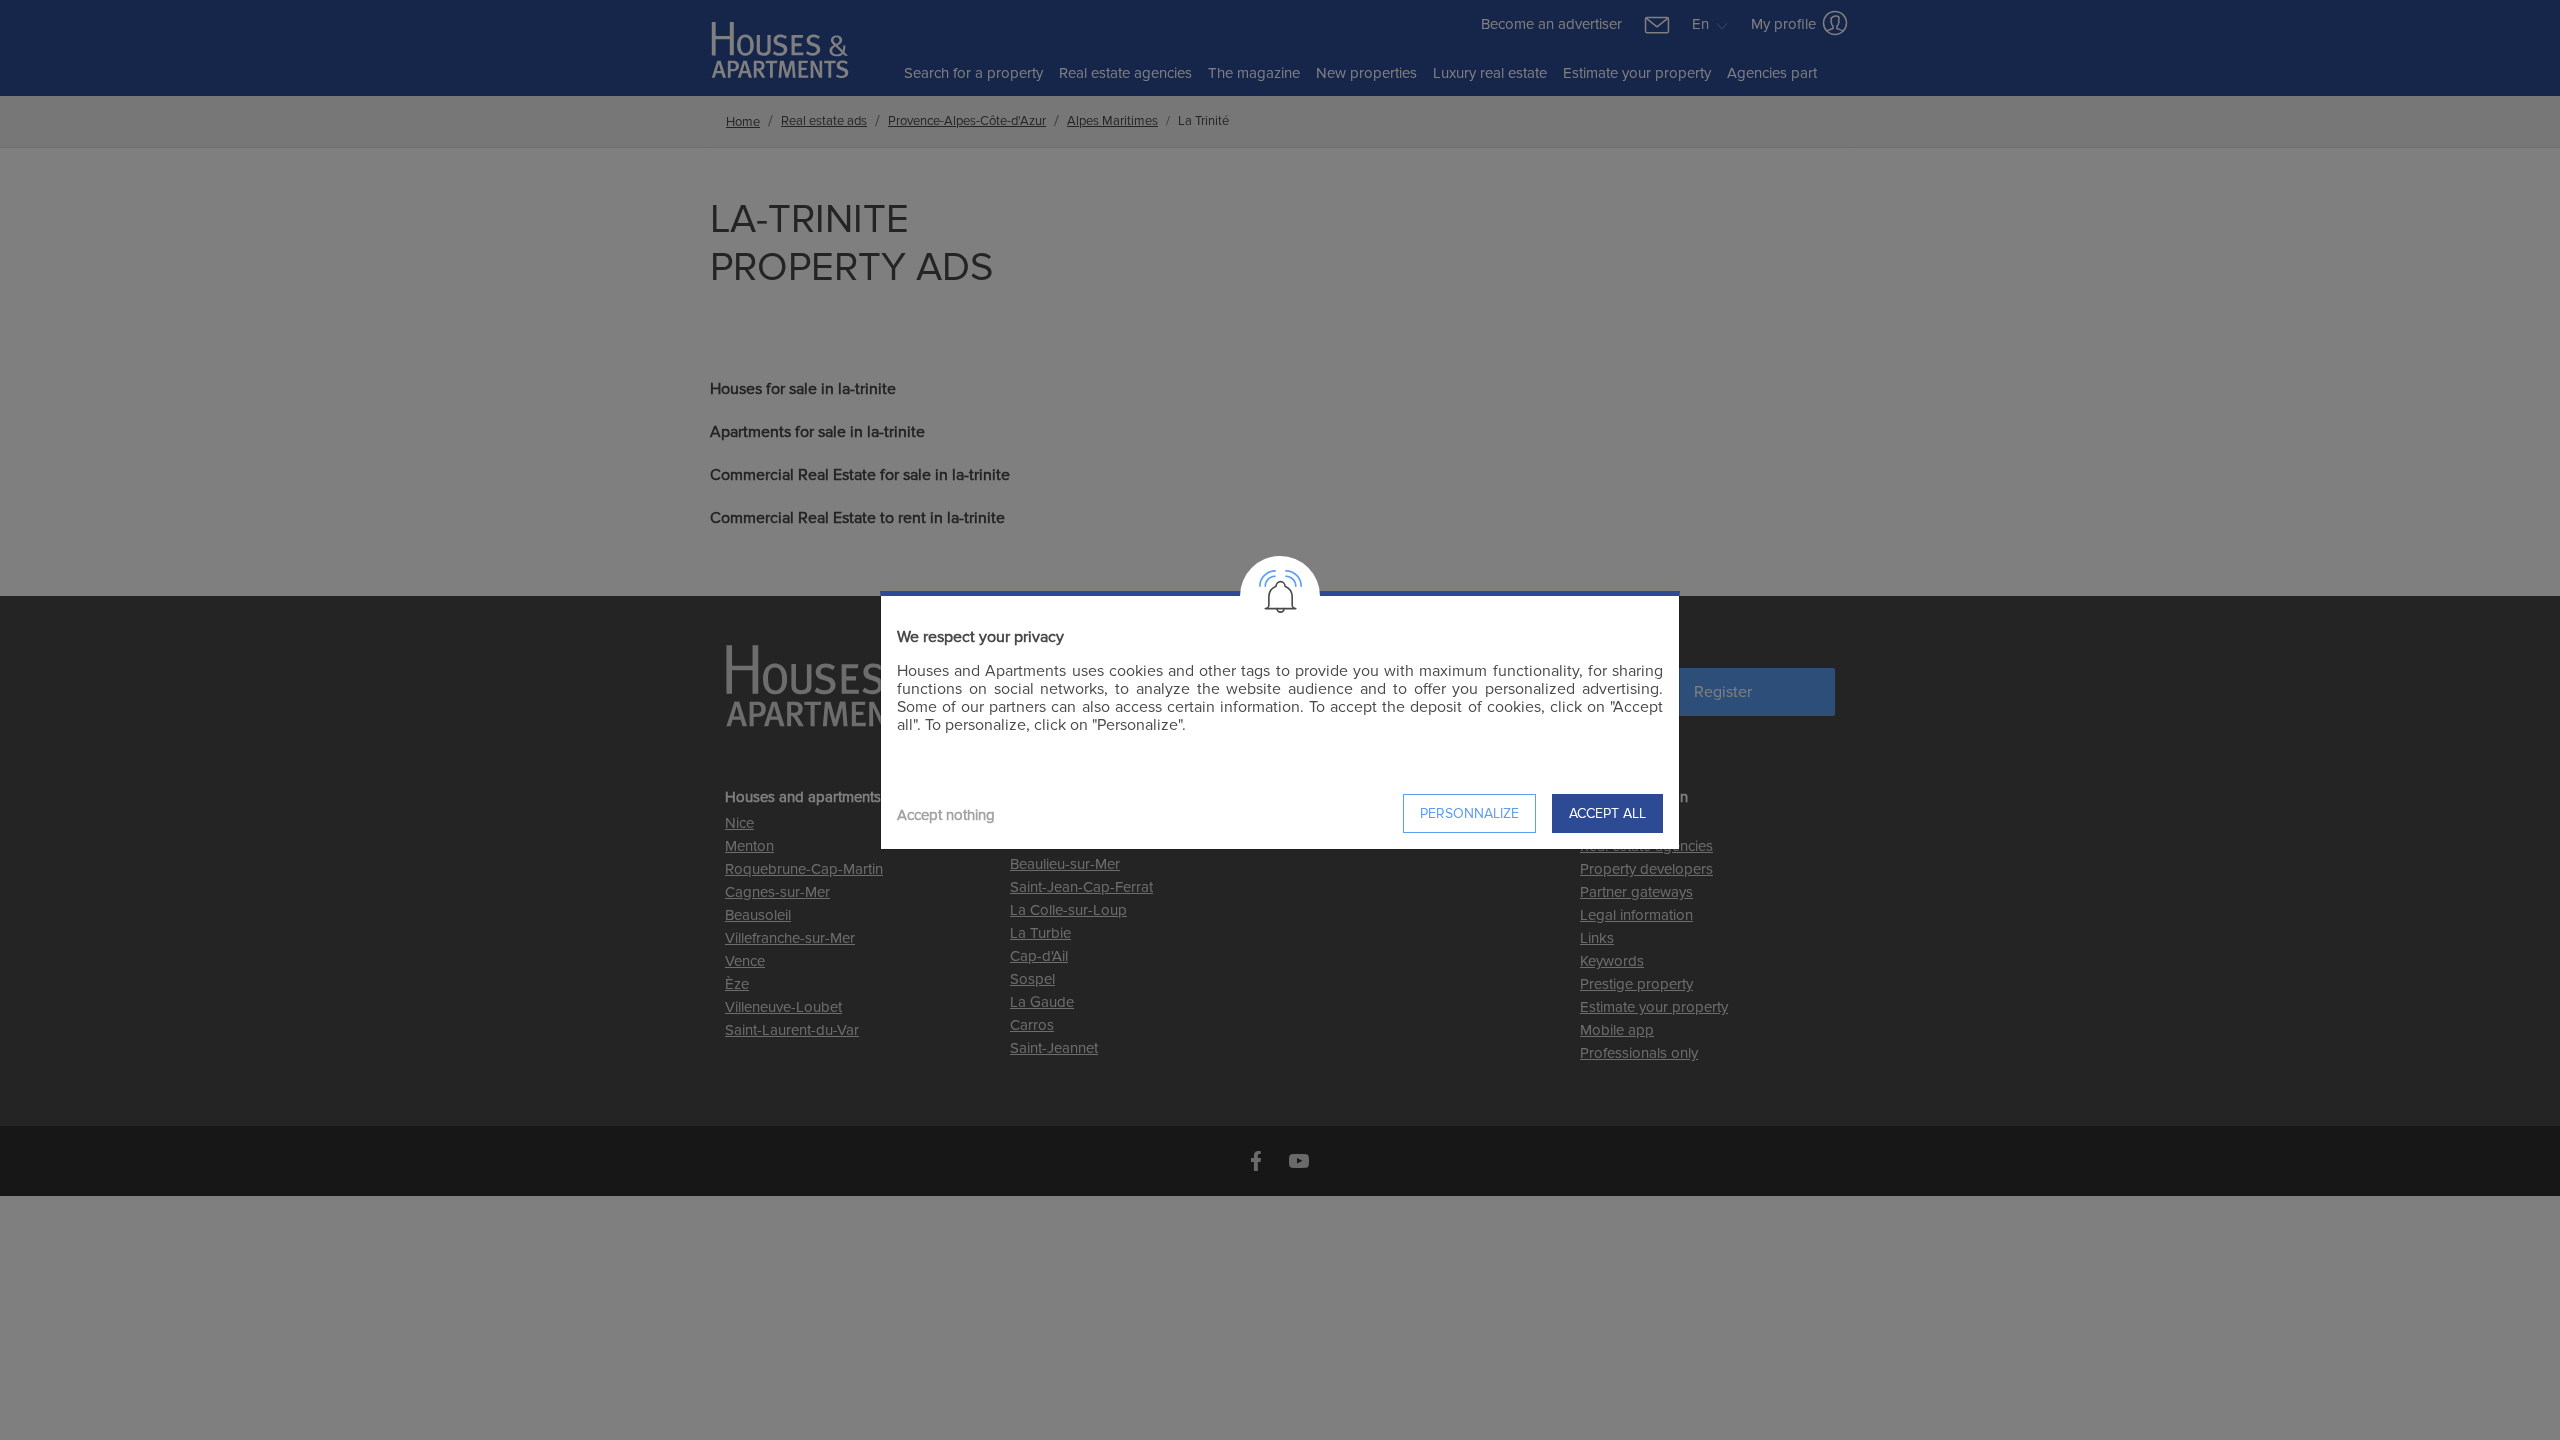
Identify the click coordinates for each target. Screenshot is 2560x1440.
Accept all (1607, 813)
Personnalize (1469, 813)
